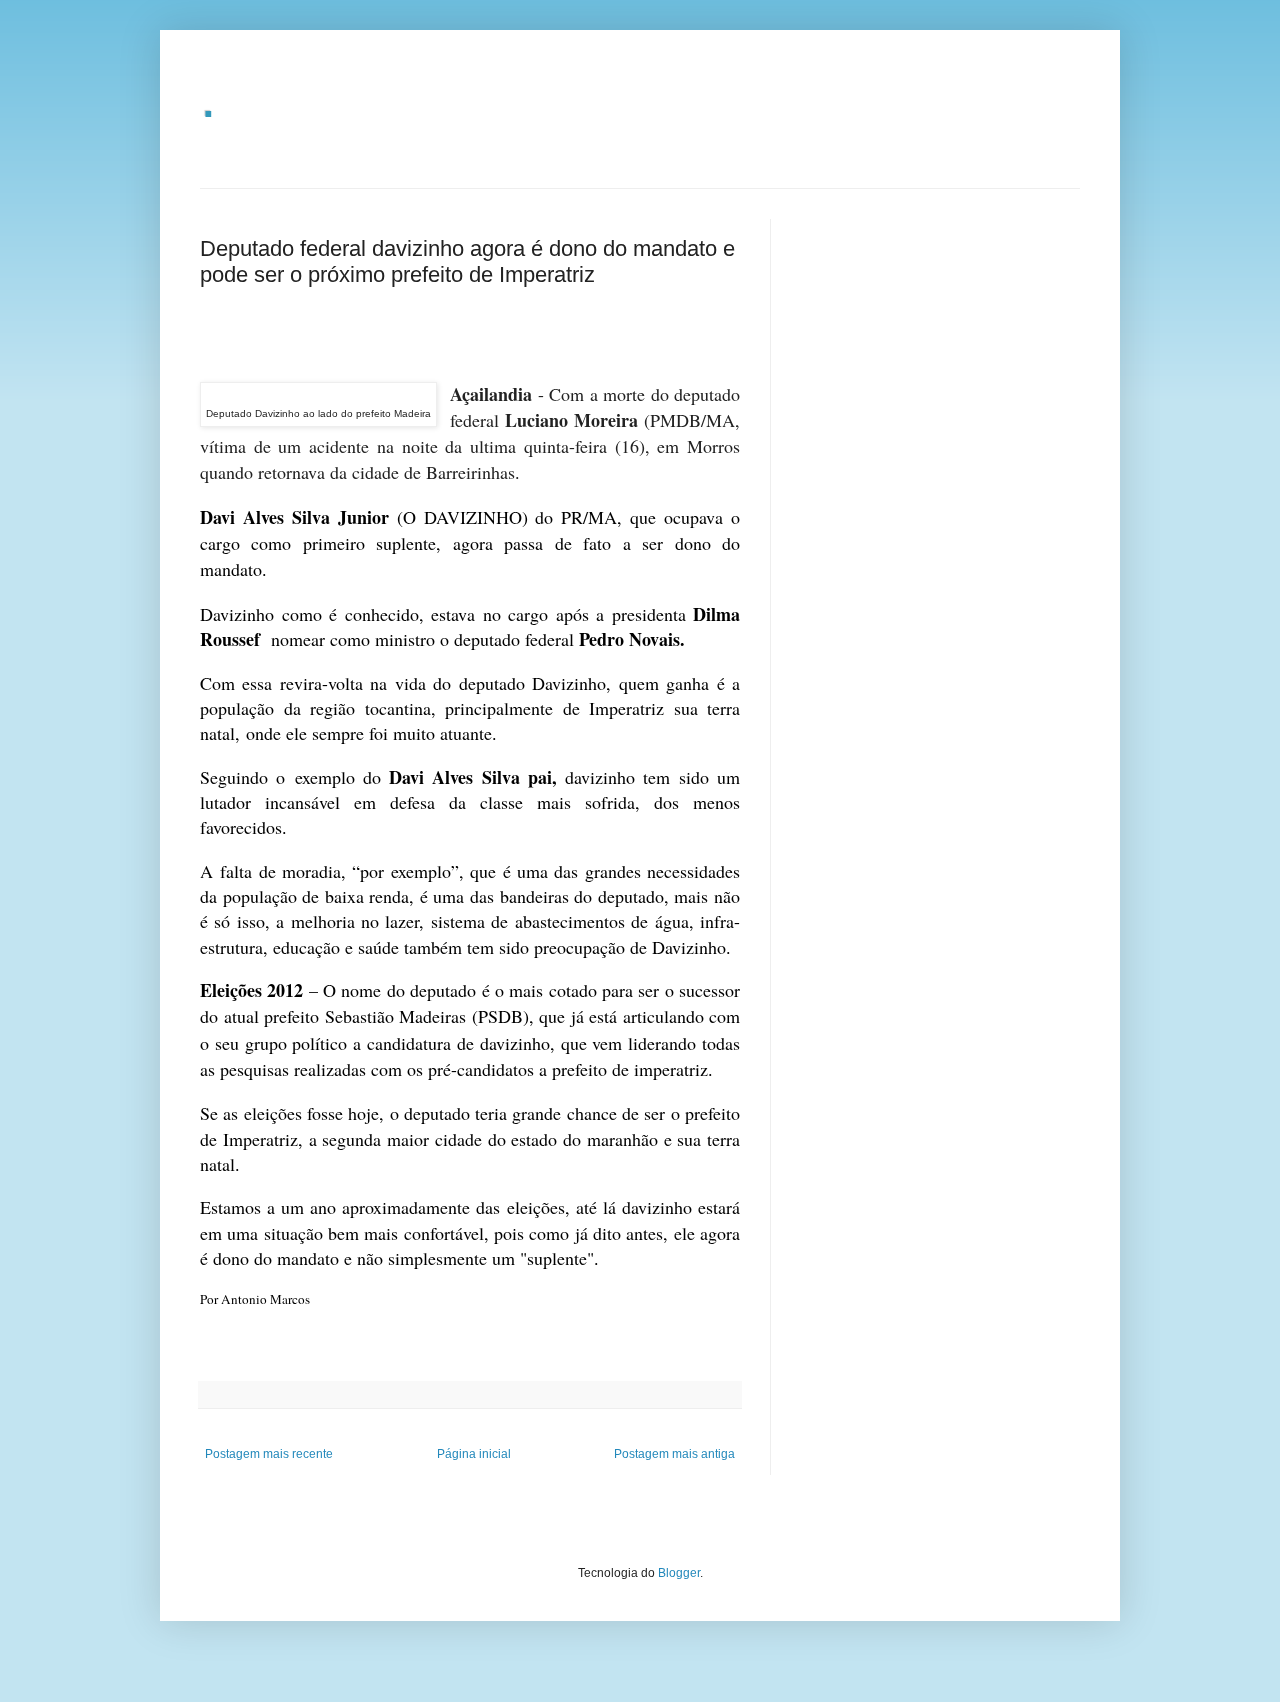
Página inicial (474, 1454)
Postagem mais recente (269, 1454)
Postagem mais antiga (674, 1454)
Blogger (679, 1573)
